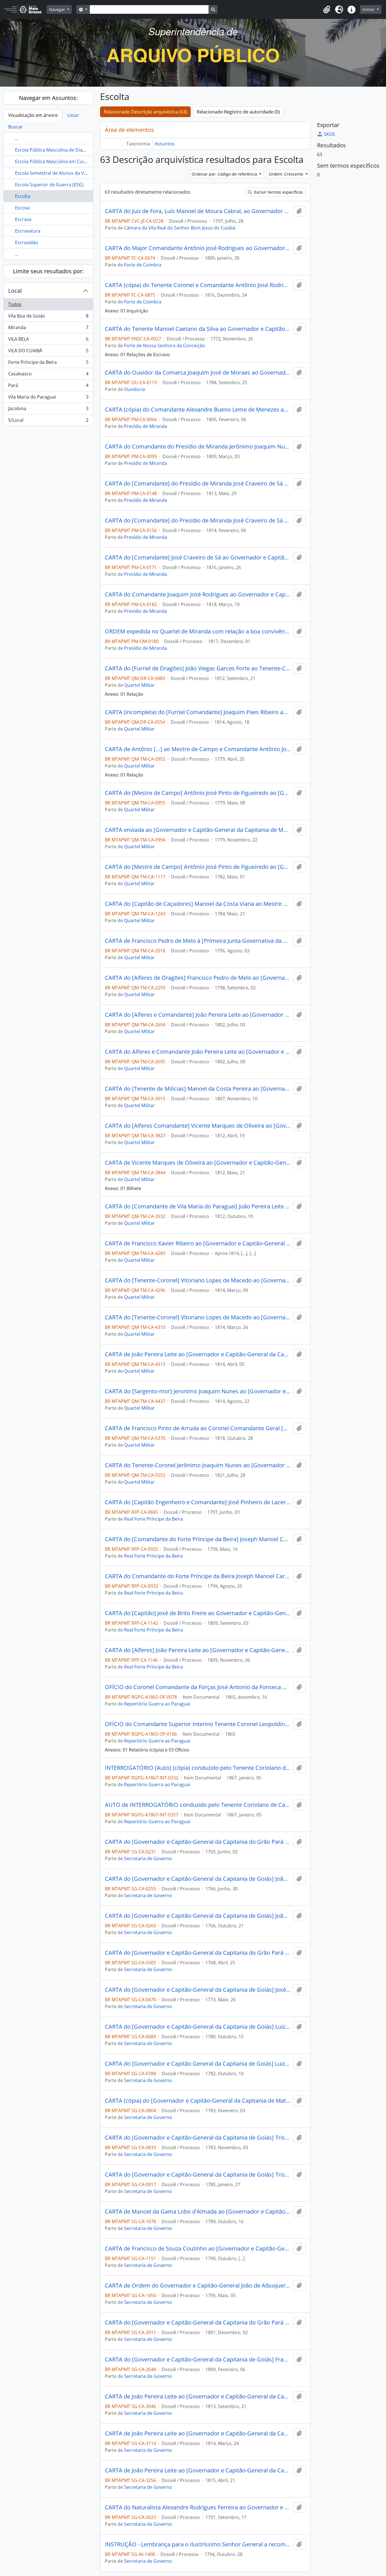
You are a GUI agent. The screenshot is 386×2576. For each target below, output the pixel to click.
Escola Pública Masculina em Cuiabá (53, 161)
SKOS (329, 134)
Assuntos (165, 144)
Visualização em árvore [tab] (33, 115)
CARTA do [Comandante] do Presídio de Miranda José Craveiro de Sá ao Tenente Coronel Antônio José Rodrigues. (198, 484)
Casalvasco (48, 375)
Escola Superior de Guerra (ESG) (49, 185)
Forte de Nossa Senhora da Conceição (165, 345)
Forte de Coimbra (143, 265)
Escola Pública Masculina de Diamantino (58, 150)
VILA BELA (48, 340)
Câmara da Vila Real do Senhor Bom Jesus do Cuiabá (180, 228)
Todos (15, 304)
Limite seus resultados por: (48, 271)
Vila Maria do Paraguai (48, 398)
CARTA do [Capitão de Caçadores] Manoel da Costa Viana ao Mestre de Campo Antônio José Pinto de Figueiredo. (198, 904)
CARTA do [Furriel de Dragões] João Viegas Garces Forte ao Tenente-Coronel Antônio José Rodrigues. (198, 668)
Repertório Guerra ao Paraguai (157, 1704)
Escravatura (28, 231)
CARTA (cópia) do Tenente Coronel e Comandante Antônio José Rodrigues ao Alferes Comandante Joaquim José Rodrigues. (198, 285)
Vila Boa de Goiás (48, 317)
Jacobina (48, 410)
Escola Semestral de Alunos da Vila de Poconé (64, 173)
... (17, 138)
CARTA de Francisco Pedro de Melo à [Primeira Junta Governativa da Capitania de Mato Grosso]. (198, 941)
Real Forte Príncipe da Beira (153, 1519)
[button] (327, 10)
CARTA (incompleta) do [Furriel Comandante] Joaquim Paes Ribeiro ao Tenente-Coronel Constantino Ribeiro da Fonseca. (198, 712)
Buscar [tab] (16, 127)
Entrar (369, 9)
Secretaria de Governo (148, 1858)
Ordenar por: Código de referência (225, 174)
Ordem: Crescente (287, 174)
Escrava (23, 219)
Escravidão (27, 242)
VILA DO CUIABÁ (48, 352)
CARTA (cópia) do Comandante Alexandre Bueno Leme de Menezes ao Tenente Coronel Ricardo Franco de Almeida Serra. (198, 410)
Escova (22, 208)
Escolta (23, 196)
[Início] (25, 9)
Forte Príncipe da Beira (48, 364)
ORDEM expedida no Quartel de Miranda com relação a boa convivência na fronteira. (198, 631)
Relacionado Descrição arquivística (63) (145, 112)
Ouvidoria (135, 389)
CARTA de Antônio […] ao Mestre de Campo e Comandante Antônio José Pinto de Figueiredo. (198, 749)
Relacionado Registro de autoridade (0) (238, 112)
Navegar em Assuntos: (48, 98)
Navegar (58, 9)
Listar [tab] (73, 115)
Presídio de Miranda (146, 426)
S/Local (48, 421)
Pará (48, 387)
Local (15, 291)
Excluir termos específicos (278, 192)
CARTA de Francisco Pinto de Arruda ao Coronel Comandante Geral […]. (198, 1428)
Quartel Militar (139, 685)
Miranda (48, 329)
